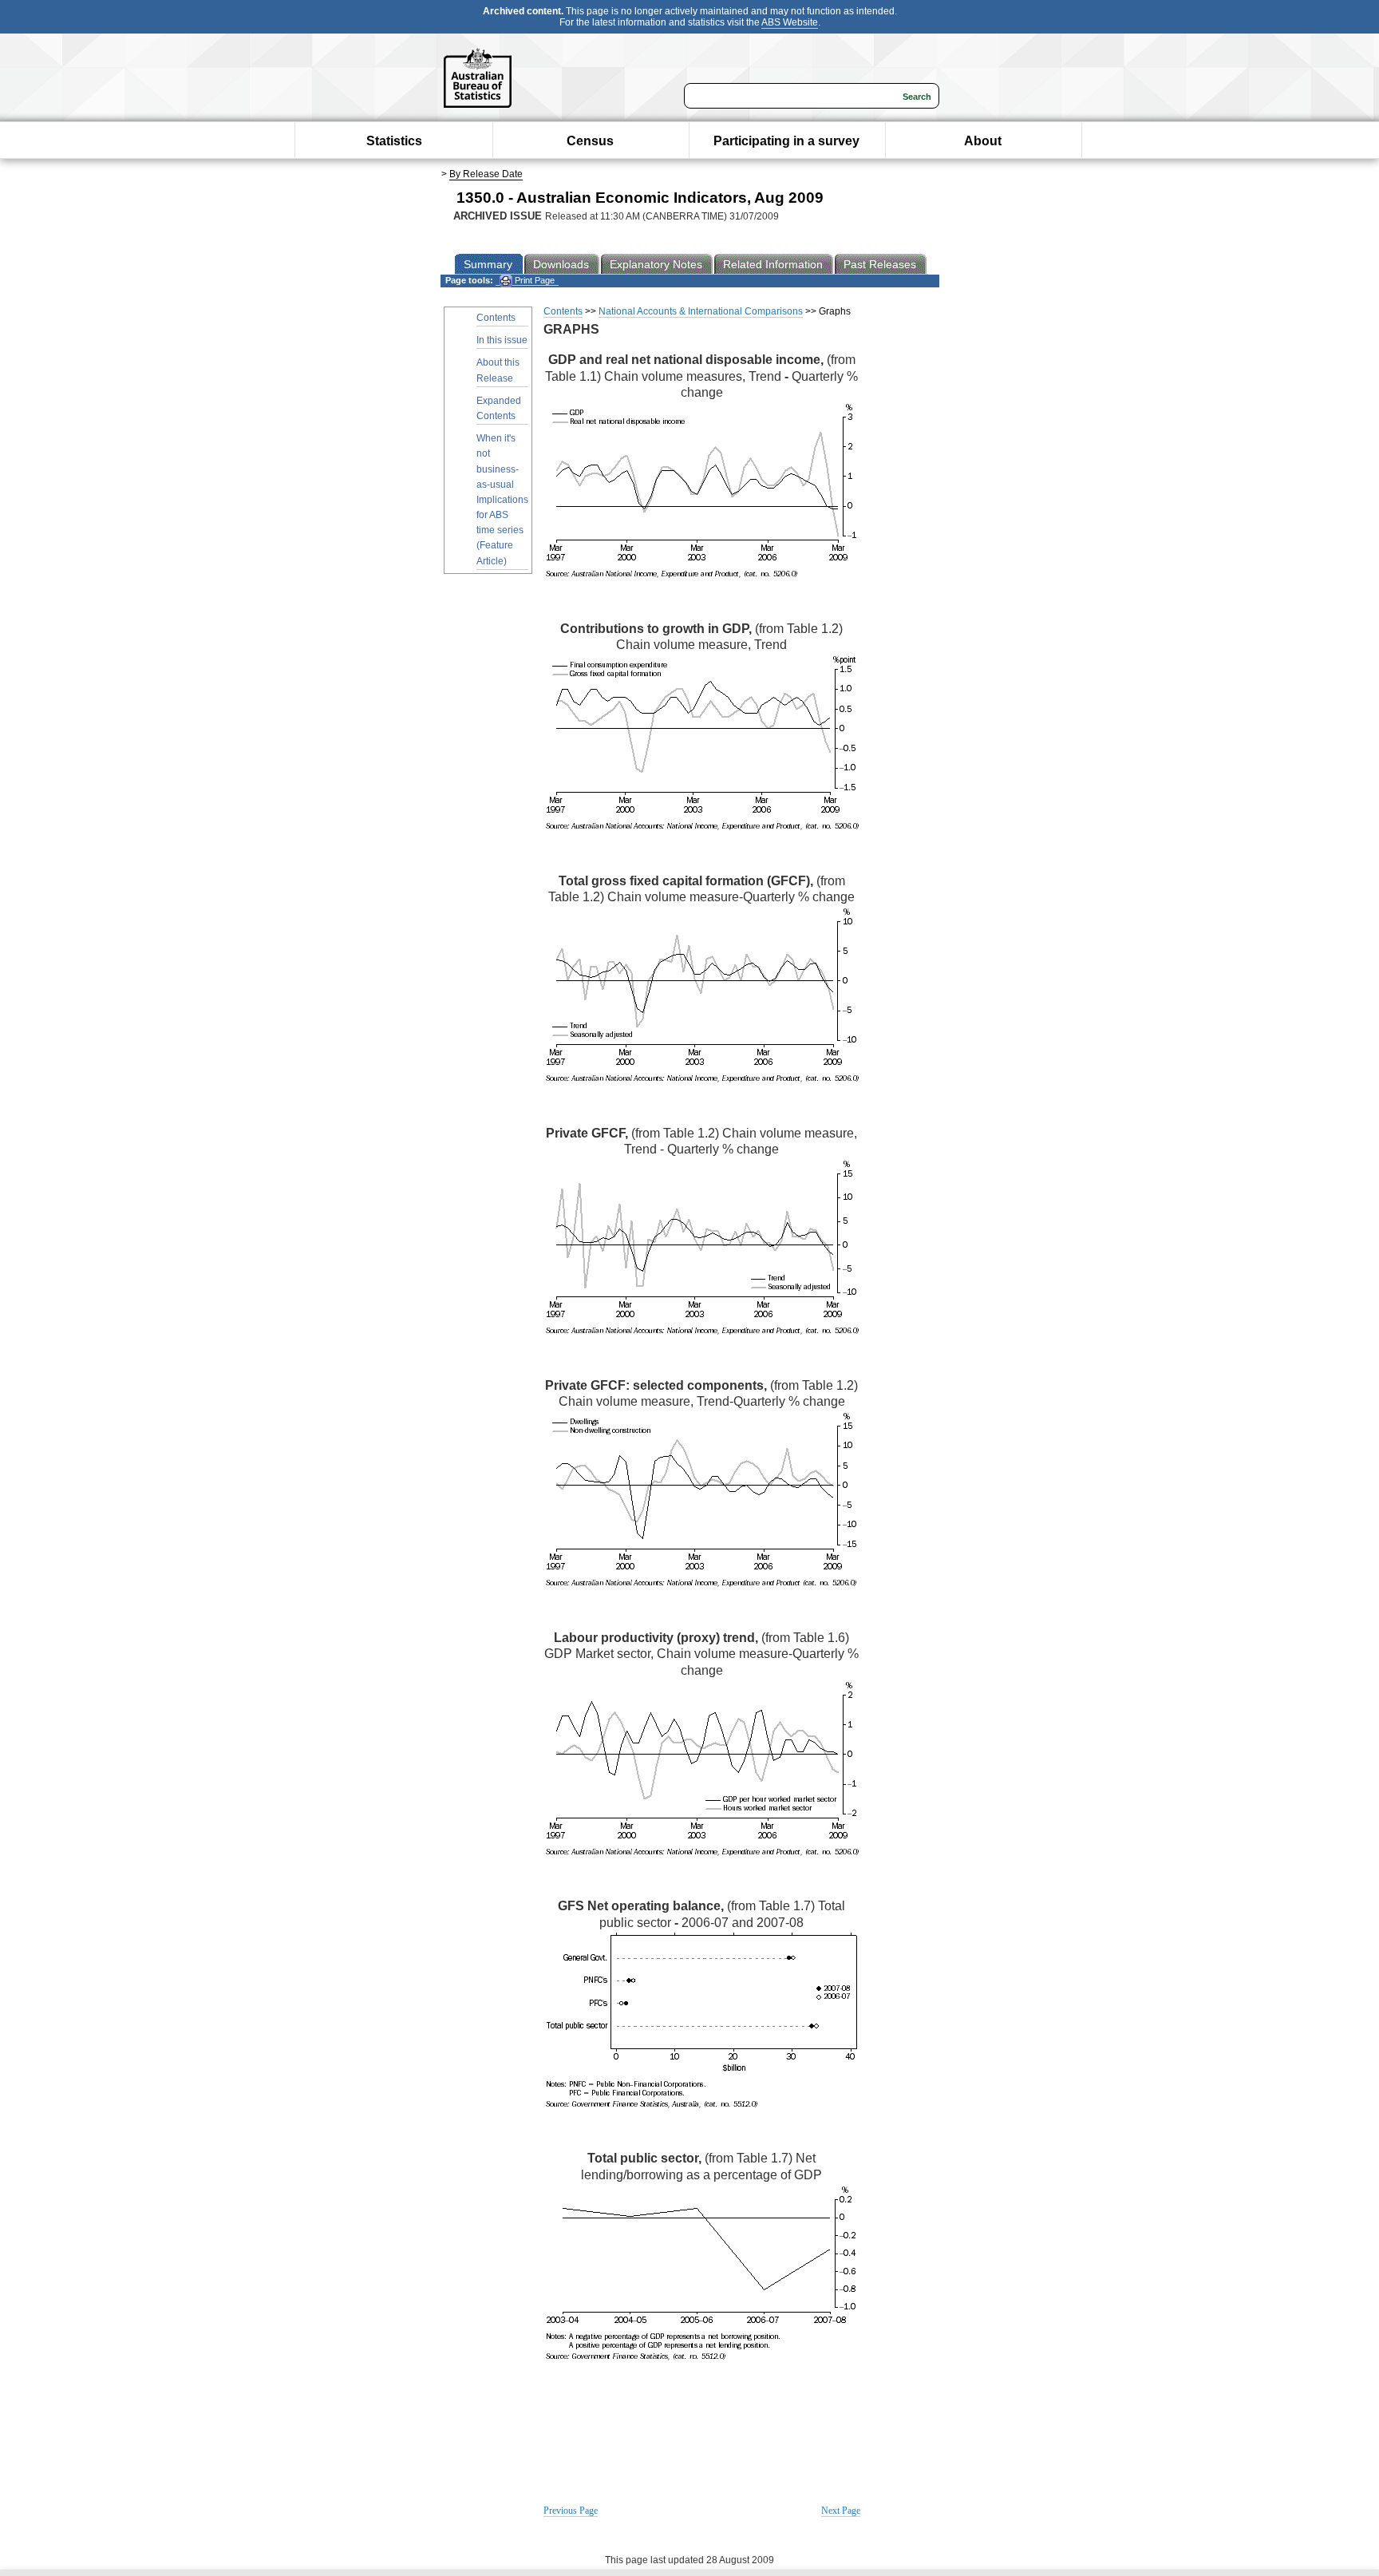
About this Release (498, 370)
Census (590, 141)
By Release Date (486, 174)
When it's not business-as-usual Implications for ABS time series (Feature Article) (502, 500)
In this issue (502, 340)
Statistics (394, 141)
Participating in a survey (786, 141)
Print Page (533, 280)
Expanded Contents (499, 408)
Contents (496, 318)
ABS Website (790, 22)
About (983, 141)
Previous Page (571, 2511)
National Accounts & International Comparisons (701, 311)
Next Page (841, 2511)
